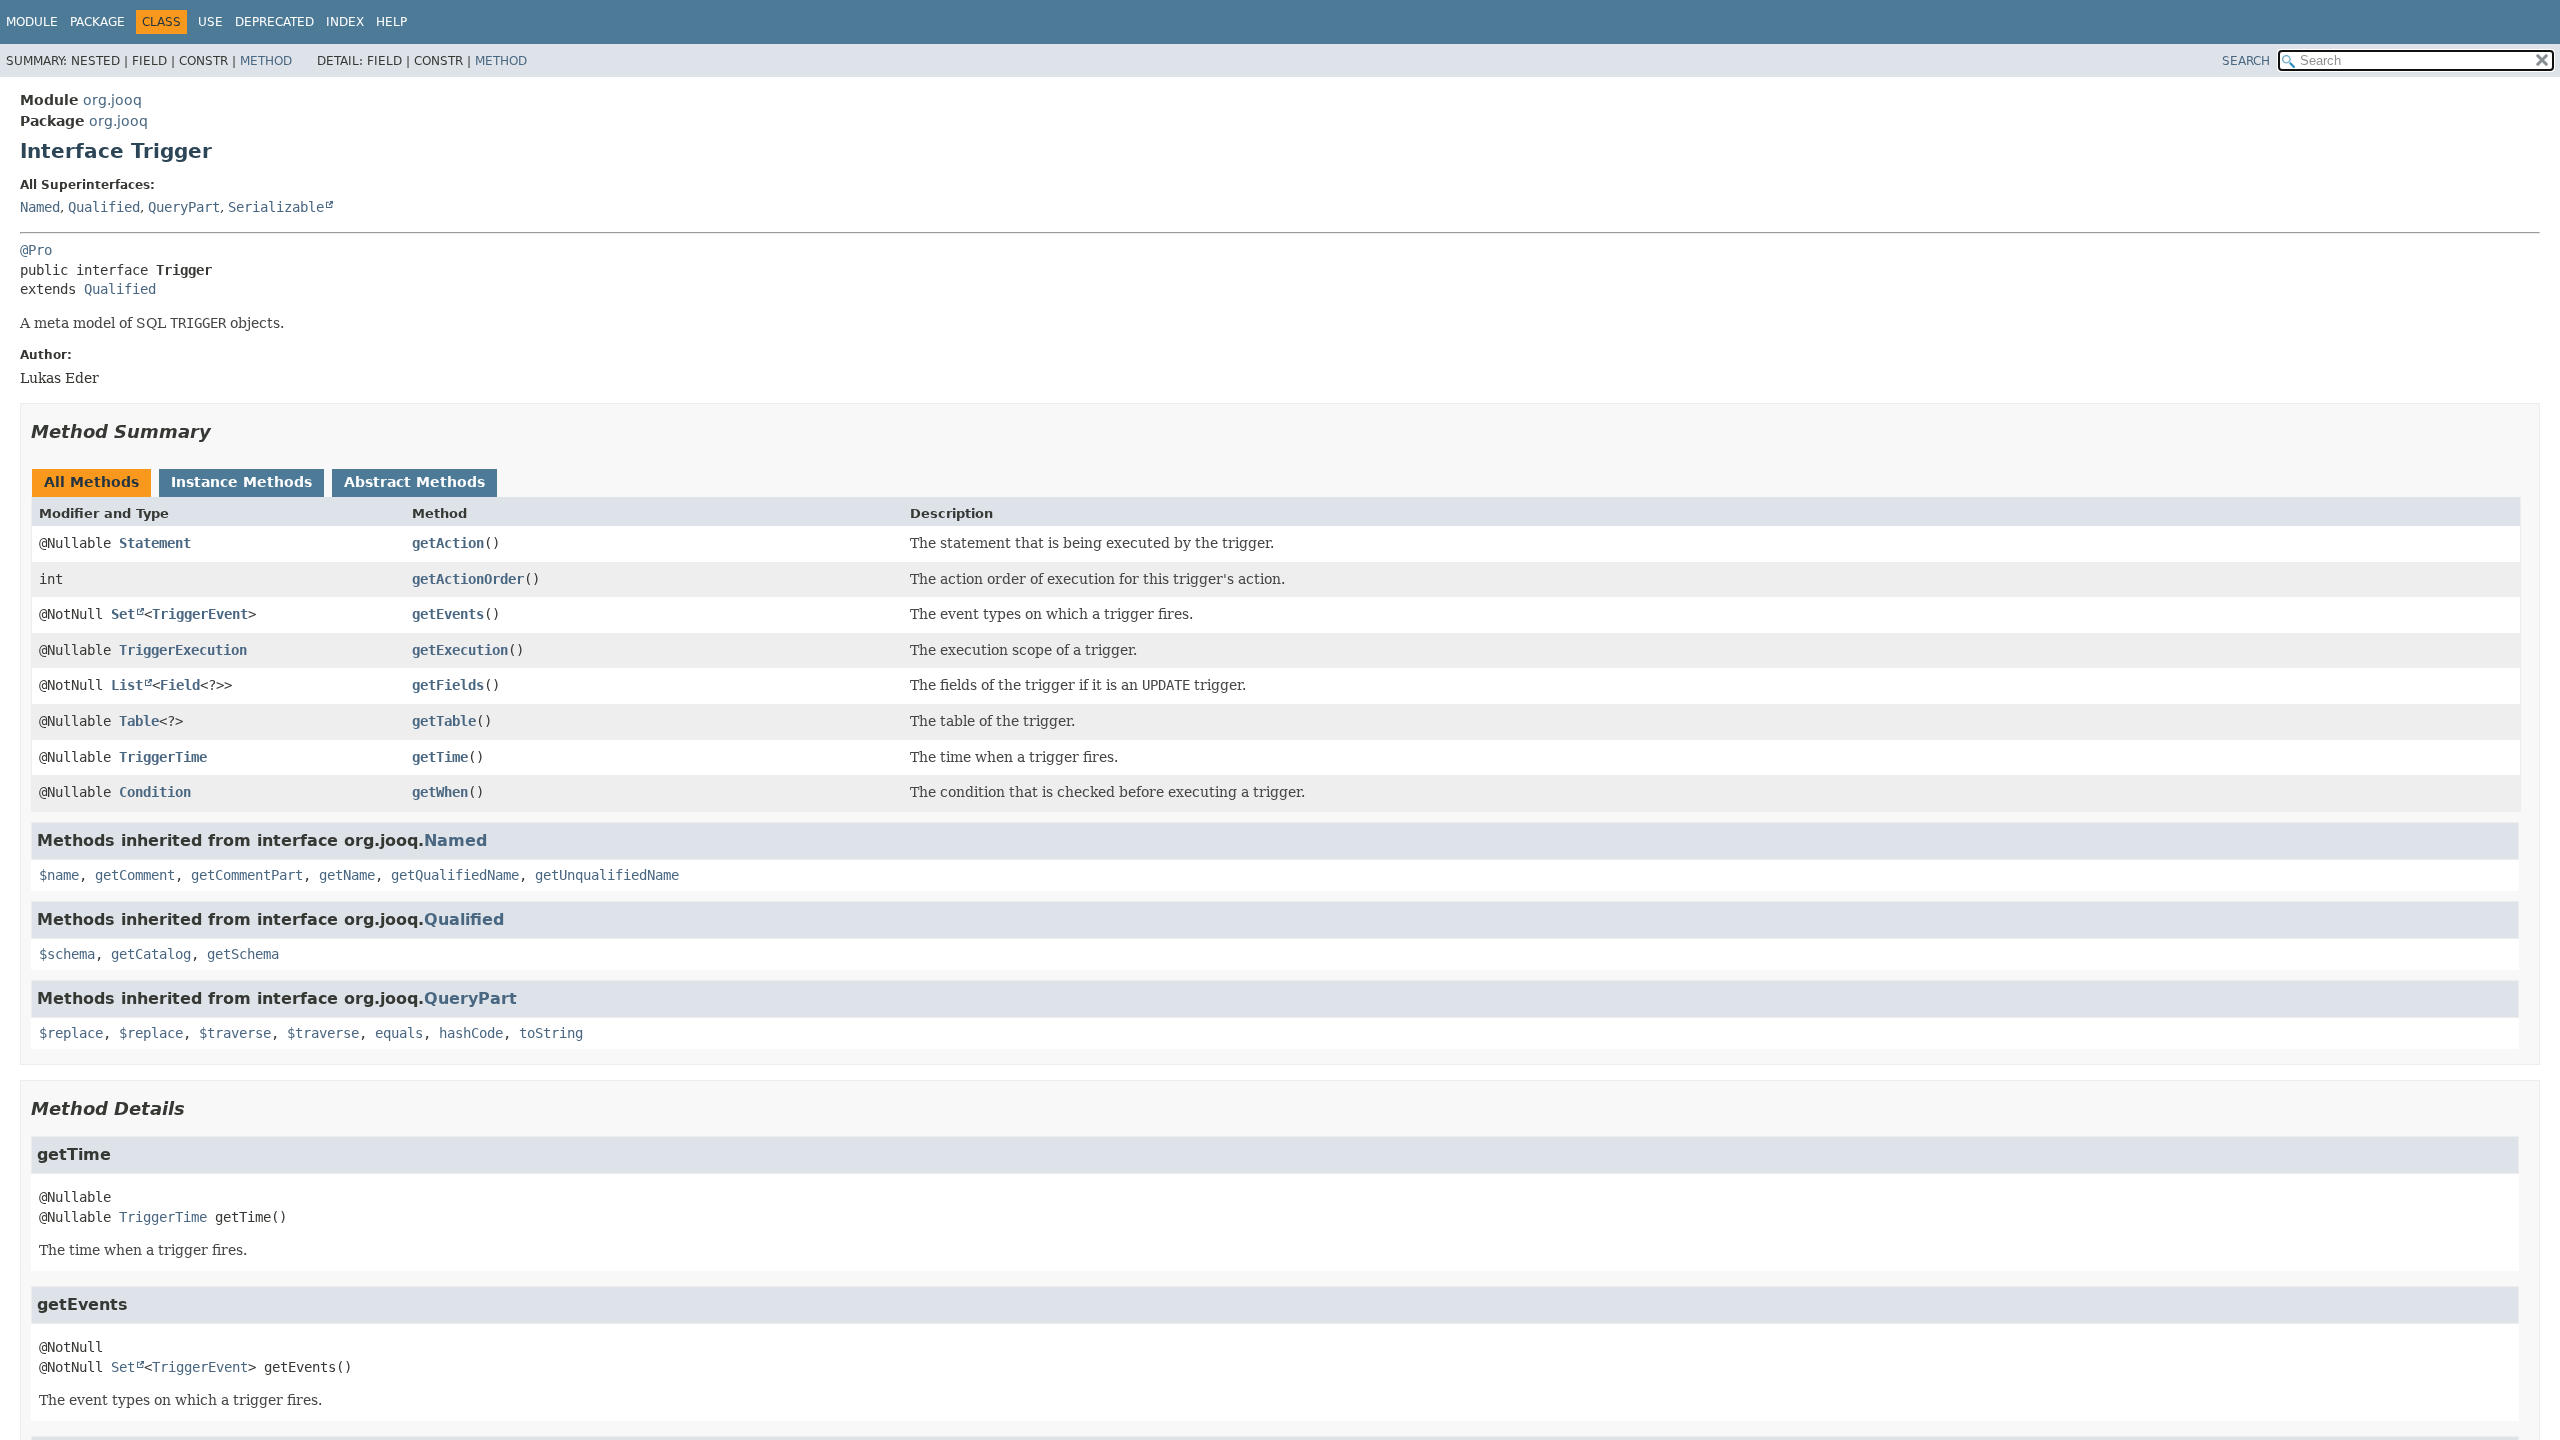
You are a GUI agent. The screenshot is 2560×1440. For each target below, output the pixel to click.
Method (266, 61)
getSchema (243, 954)
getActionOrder (468, 579)
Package (97, 22)
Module (32, 22)
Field (180, 685)
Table (139, 721)
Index (345, 22)
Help (391, 22)
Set (123, 614)
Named (40, 207)
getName (347, 875)
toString (551, 1033)
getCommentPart (247, 875)
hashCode (471, 1033)
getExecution (460, 650)
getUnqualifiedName (607, 875)
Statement (155, 543)
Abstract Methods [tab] (414, 482)
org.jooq (112, 100)
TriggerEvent (200, 614)
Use (210, 22)
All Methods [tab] (91, 482)
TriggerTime (163, 757)
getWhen (440, 792)
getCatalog (151, 954)
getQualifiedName (455, 875)
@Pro (36, 250)
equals (399, 1033)
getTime (440, 757)
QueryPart (184, 207)
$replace (71, 1033)
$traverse (235, 1033)
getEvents (448, 614)
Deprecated (274, 22)
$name (59, 875)
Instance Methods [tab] (241, 482)
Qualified (104, 207)
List (127, 685)
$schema (67, 954)
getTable (444, 721)
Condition (155, 792)
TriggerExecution (183, 650)
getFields (448, 685)
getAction (448, 543)
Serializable (276, 207)
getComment (135, 875)
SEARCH (2246, 61)
